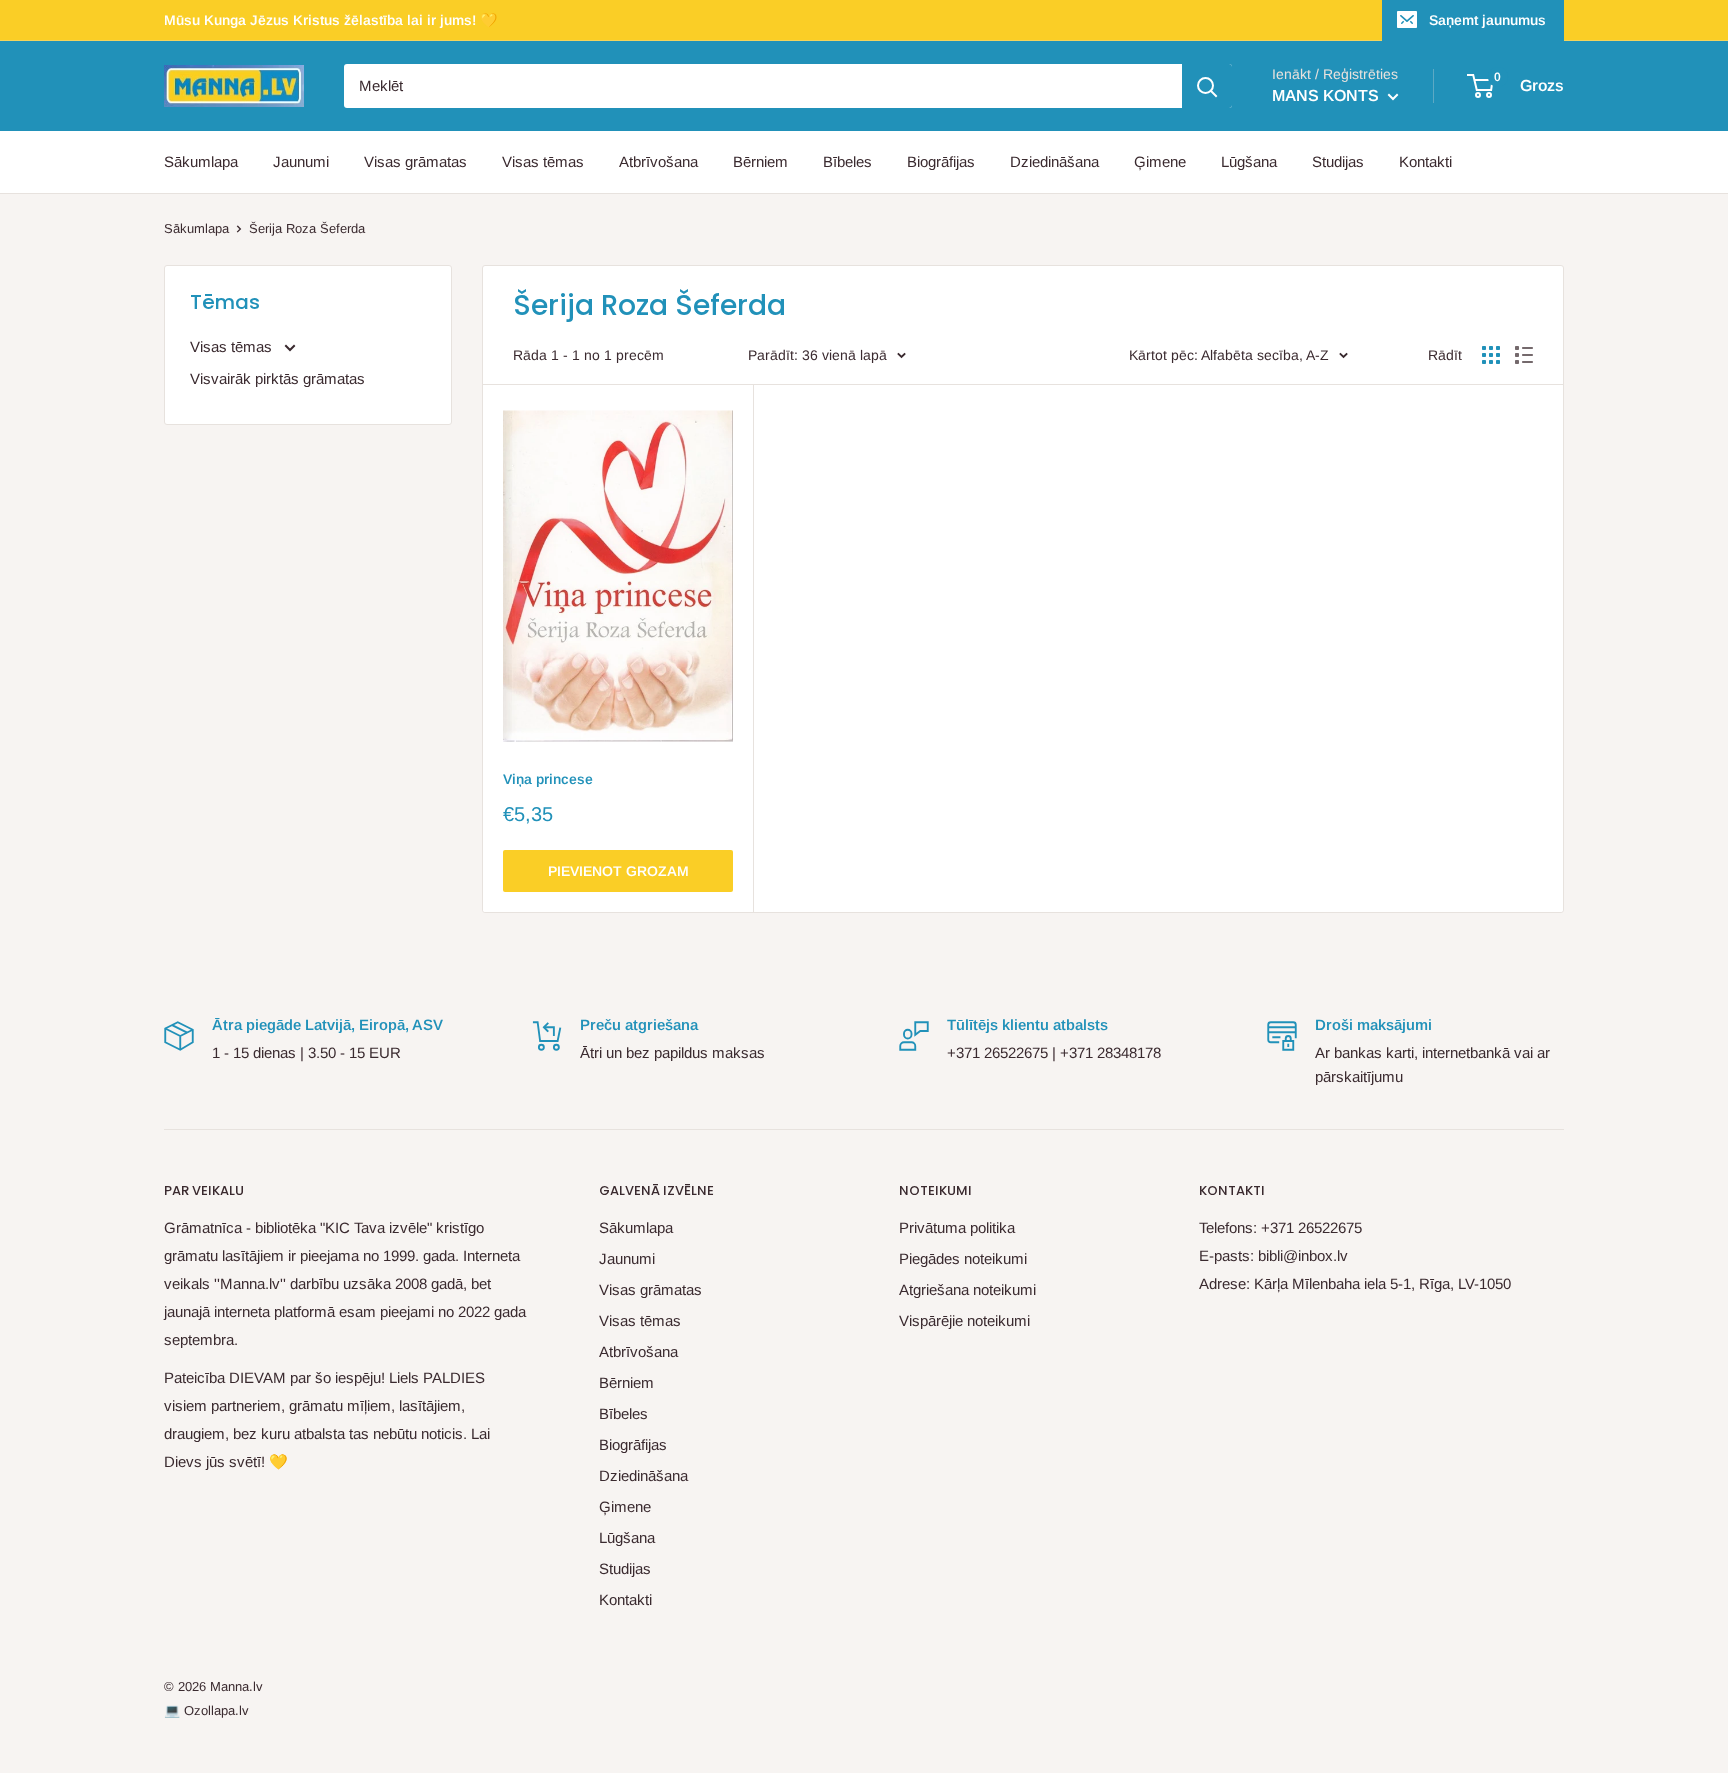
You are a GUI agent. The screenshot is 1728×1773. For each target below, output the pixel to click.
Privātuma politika (957, 1227)
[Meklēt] (1207, 86)
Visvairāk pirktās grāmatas (277, 378)
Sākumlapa (201, 161)
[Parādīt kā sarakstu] (1524, 355)
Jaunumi (301, 161)
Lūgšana (1249, 161)
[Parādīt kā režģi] (1491, 355)
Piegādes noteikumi (963, 1258)
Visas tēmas (543, 161)
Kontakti (1425, 161)
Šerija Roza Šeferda (307, 228)
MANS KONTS (1327, 95)
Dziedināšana (1054, 161)
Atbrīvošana (658, 161)
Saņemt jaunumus (1487, 20)
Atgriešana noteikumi (967, 1289)
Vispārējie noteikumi (964, 1320)
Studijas (1338, 161)
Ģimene (1160, 161)
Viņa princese (548, 779)
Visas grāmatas (415, 161)
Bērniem (760, 161)
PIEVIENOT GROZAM (618, 871)
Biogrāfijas (941, 161)
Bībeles (847, 161)
